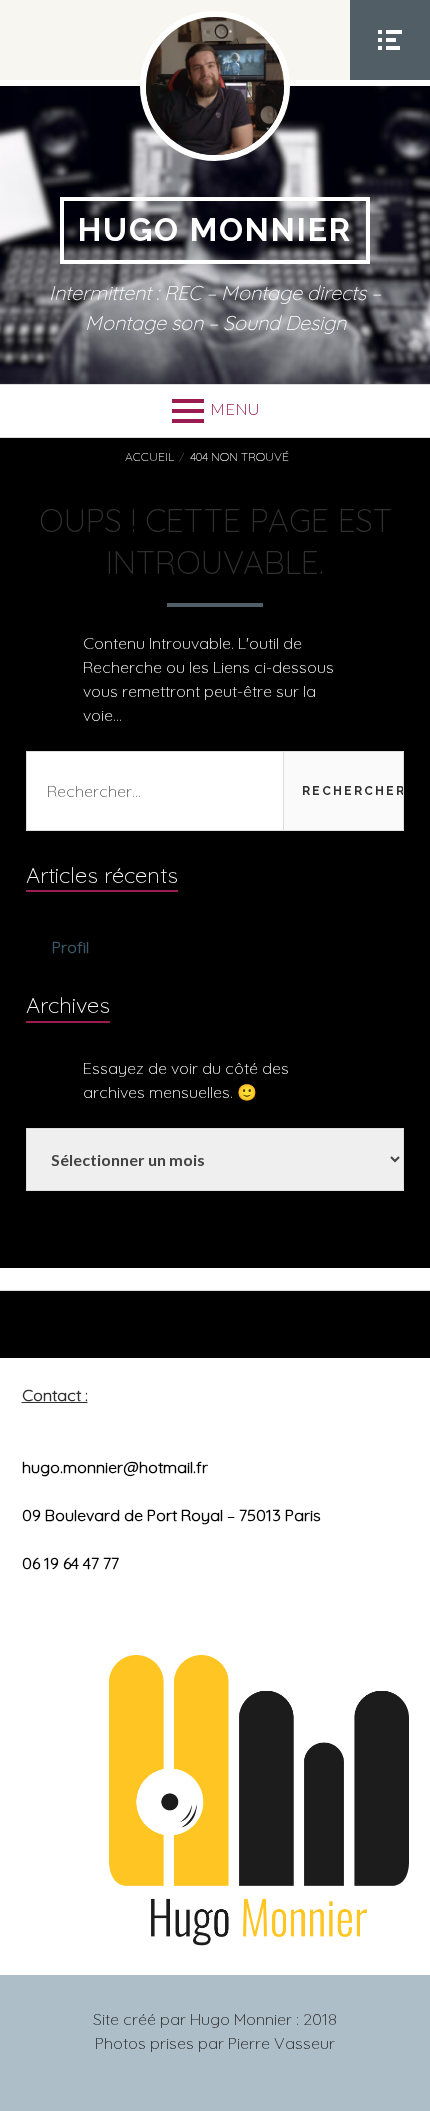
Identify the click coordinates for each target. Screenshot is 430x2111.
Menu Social (390, 79)
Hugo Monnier (215, 229)
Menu (234, 408)
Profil (70, 947)
